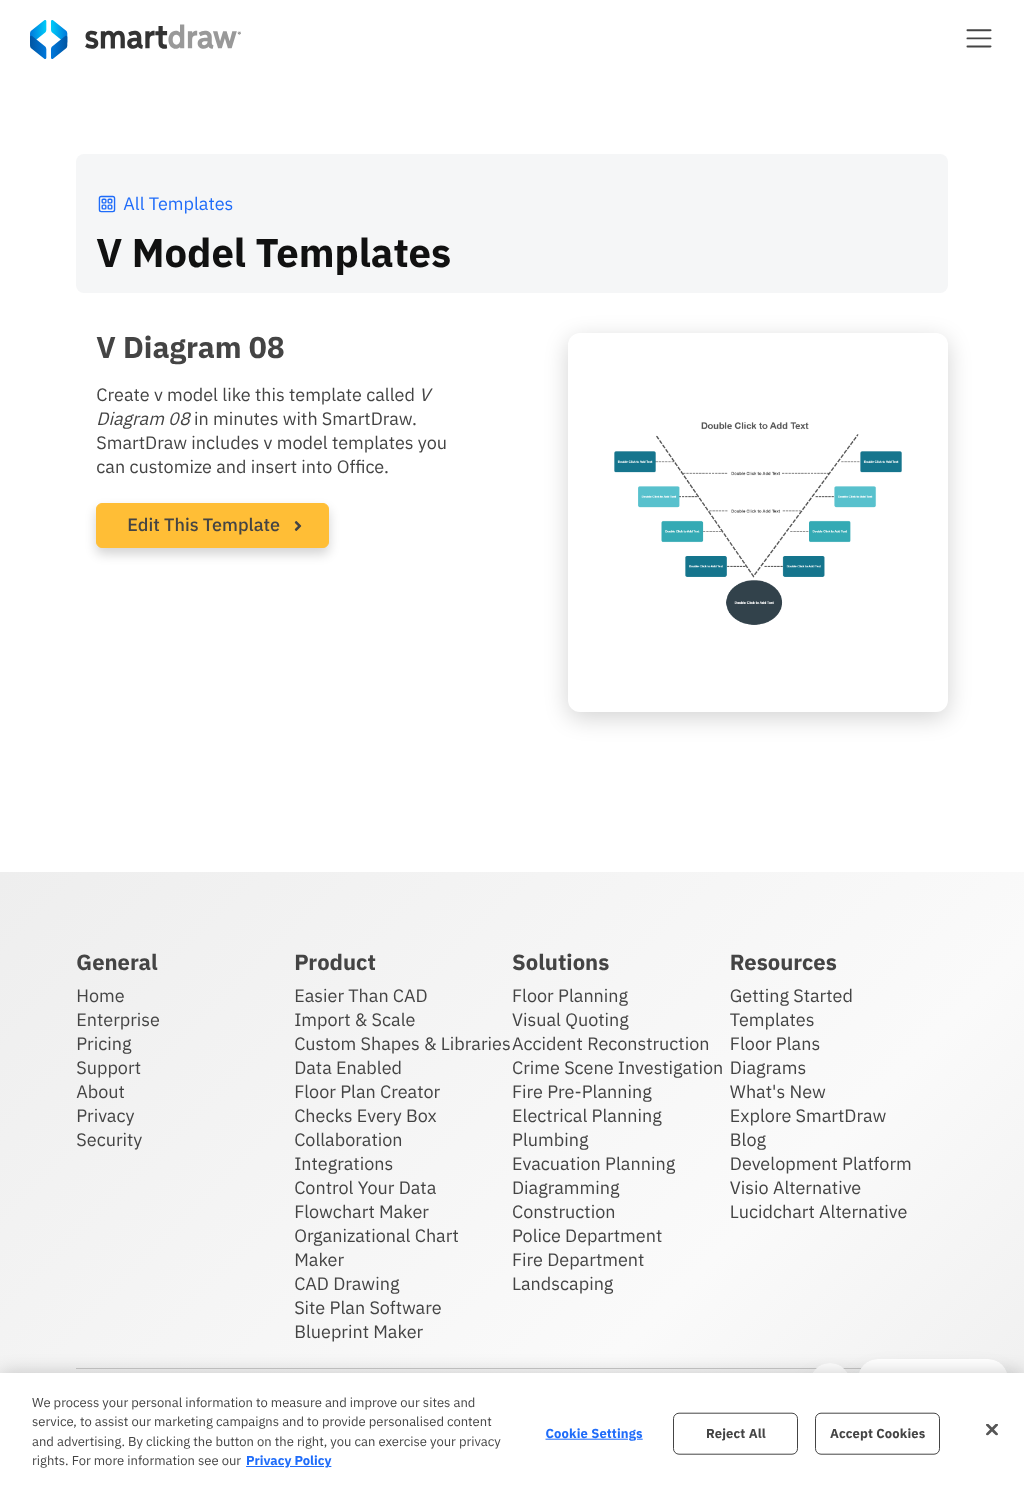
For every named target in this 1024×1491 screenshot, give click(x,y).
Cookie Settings (594, 1433)
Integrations (343, 1163)
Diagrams (768, 1067)
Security (109, 1139)
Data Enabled (348, 1067)
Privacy (105, 1115)
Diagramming (566, 1187)
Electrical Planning (587, 1115)
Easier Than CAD (361, 995)
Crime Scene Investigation (617, 1067)
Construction (563, 1211)
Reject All (736, 1433)
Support (108, 1067)
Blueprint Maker (358, 1331)
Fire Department (578, 1259)
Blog (748, 1139)
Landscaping (562, 1283)
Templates (772, 1019)
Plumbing (550, 1139)
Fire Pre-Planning (582, 1091)
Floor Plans (775, 1043)
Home (100, 995)
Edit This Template (203, 524)
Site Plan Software (367, 1307)
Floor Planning (570, 995)
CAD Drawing (346, 1283)
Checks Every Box (365, 1115)
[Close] (992, 1429)
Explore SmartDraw (808, 1115)
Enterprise (118, 1019)
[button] (979, 38)
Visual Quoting (570, 1019)
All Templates (178, 203)
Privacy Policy (288, 1460)
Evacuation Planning (593, 1163)
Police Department (587, 1235)
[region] (512, 1432)
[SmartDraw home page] (135, 39)
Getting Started (791, 995)
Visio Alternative (795, 1187)
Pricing (103, 1043)
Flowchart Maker (361, 1211)
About (100, 1091)
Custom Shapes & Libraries (402, 1043)
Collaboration (348, 1139)
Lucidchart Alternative (819, 1211)
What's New (778, 1091)
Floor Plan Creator (367, 1091)
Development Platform (821, 1163)
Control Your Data (365, 1187)
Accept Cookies (877, 1433)
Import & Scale (354, 1019)
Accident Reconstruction (611, 1043)
